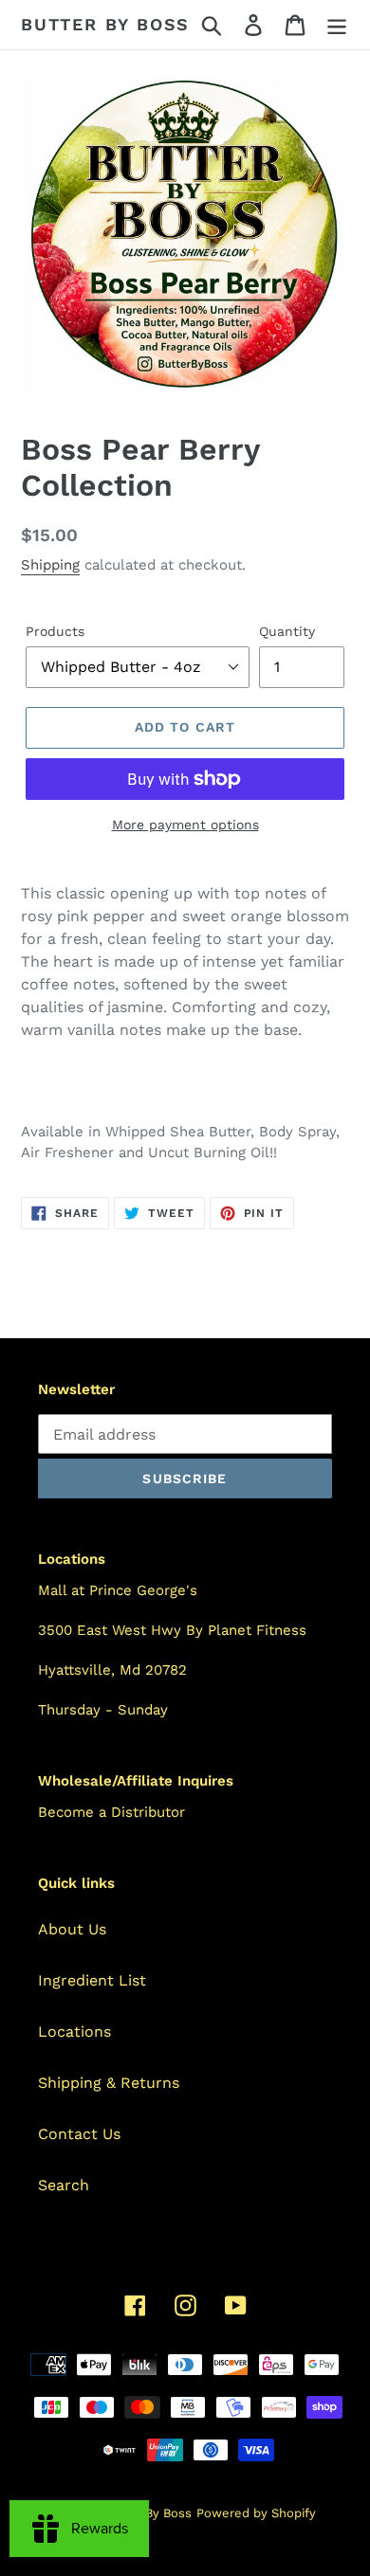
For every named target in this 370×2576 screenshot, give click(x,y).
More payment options (185, 825)
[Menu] (337, 25)
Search (64, 2185)
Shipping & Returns (109, 2083)
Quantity (287, 631)
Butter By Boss (105, 24)
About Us (72, 1929)
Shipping (50, 565)
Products (55, 631)
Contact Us (79, 2134)
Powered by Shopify (256, 2513)
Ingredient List (92, 1980)
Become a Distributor (111, 1812)
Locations (74, 2032)
